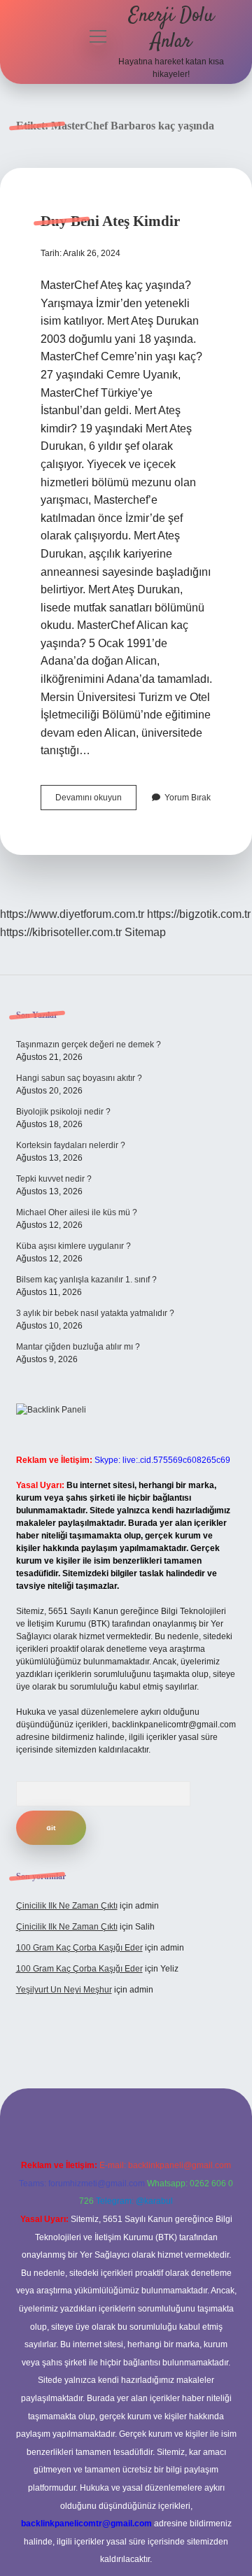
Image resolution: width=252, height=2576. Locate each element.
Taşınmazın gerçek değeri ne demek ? (89, 1045)
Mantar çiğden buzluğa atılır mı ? (78, 1347)
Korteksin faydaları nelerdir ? (71, 1145)
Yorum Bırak (188, 798)
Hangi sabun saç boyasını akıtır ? (79, 1078)
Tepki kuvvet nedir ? (54, 1179)
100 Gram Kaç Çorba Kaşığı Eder (79, 1948)
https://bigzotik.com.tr (199, 914)
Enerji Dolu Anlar (171, 29)
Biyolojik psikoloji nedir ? (63, 1112)
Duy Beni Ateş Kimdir (110, 221)
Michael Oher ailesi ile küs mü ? (77, 1212)
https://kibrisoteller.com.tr (61, 932)
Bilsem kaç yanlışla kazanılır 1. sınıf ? (86, 1280)
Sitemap (145, 932)
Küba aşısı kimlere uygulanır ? (73, 1246)
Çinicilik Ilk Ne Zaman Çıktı (67, 1906)
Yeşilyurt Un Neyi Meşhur (64, 1990)
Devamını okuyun (96, 801)
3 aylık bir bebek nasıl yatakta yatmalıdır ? (95, 1313)
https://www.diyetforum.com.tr (72, 914)
